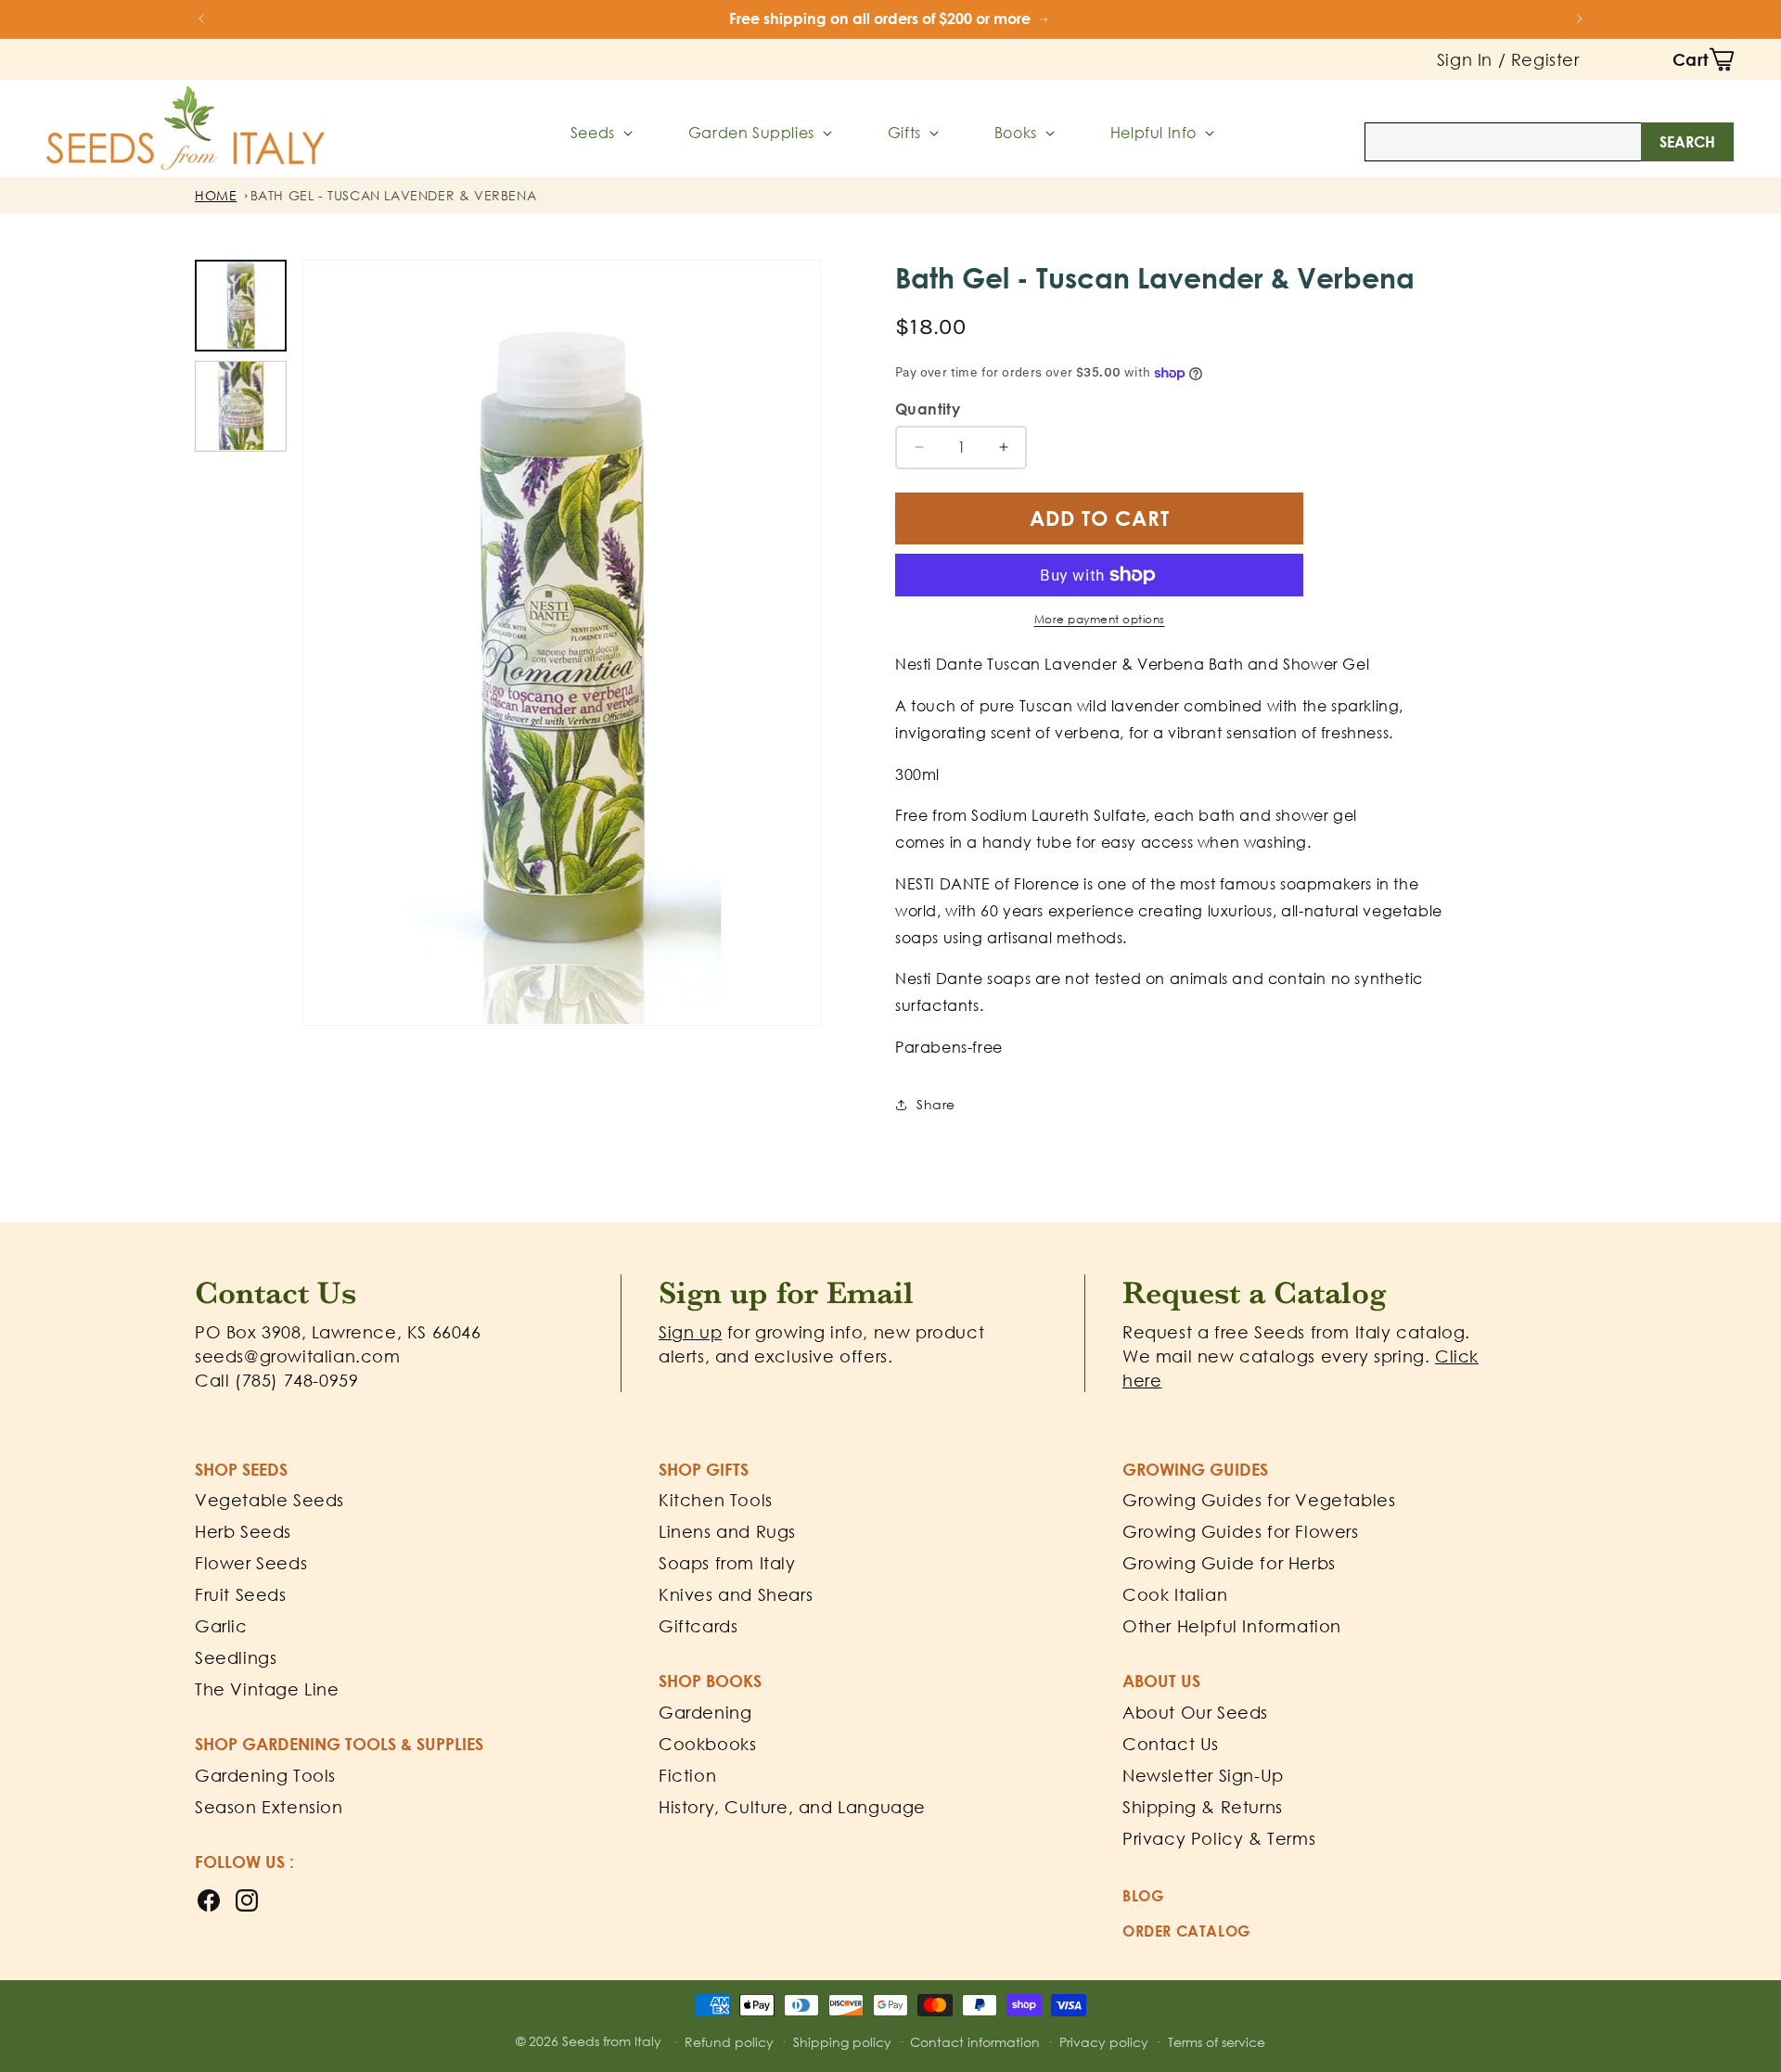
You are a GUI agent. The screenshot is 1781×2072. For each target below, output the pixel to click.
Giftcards (698, 1626)
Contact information (975, 2043)
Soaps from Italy (727, 1563)
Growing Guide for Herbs (1229, 1563)
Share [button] (936, 1104)
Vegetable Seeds (269, 1500)
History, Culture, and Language (792, 1807)
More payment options (1100, 619)
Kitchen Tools (716, 1500)
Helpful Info (1153, 133)
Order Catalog (1186, 1931)
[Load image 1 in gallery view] (241, 306)
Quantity (928, 409)
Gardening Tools (265, 1775)
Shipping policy (842, 2043)
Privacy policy (1104, 2043)
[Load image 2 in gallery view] (241, 406)
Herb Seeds (243, 1531)
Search (1687, 142)
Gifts (904, 133)
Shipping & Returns (1203, 1807)
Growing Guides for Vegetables (1259, 1500)
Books (1016, 133)
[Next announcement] (1580, 19)
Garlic (221, 1626)
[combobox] (1549, 142)
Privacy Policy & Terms (1219, 1838)
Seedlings (236, 1657)
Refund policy (729, 2043)
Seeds (593, 133)
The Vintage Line (267, 1689)
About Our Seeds (1195, 1712)
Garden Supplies (751, 133)
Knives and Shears (736, 1594)
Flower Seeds (251, 1563)
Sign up (690, 1332)
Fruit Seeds (241, 1594)
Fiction (687, 1775)
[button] (1704, 59)
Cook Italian (1175, 1594)
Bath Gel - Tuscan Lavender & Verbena (394, 195)
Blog (1143, 1896)
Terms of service (1217, 2043)
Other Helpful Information (1232, 1626)
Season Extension (269, 1807)
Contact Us (1171, 1744)
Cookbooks (707, 1744)
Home (216, 195)
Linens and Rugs (727, 1531)
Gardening (705, 1712)
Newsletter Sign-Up (1203, 1775)
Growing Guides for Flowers (1241, 1531)
